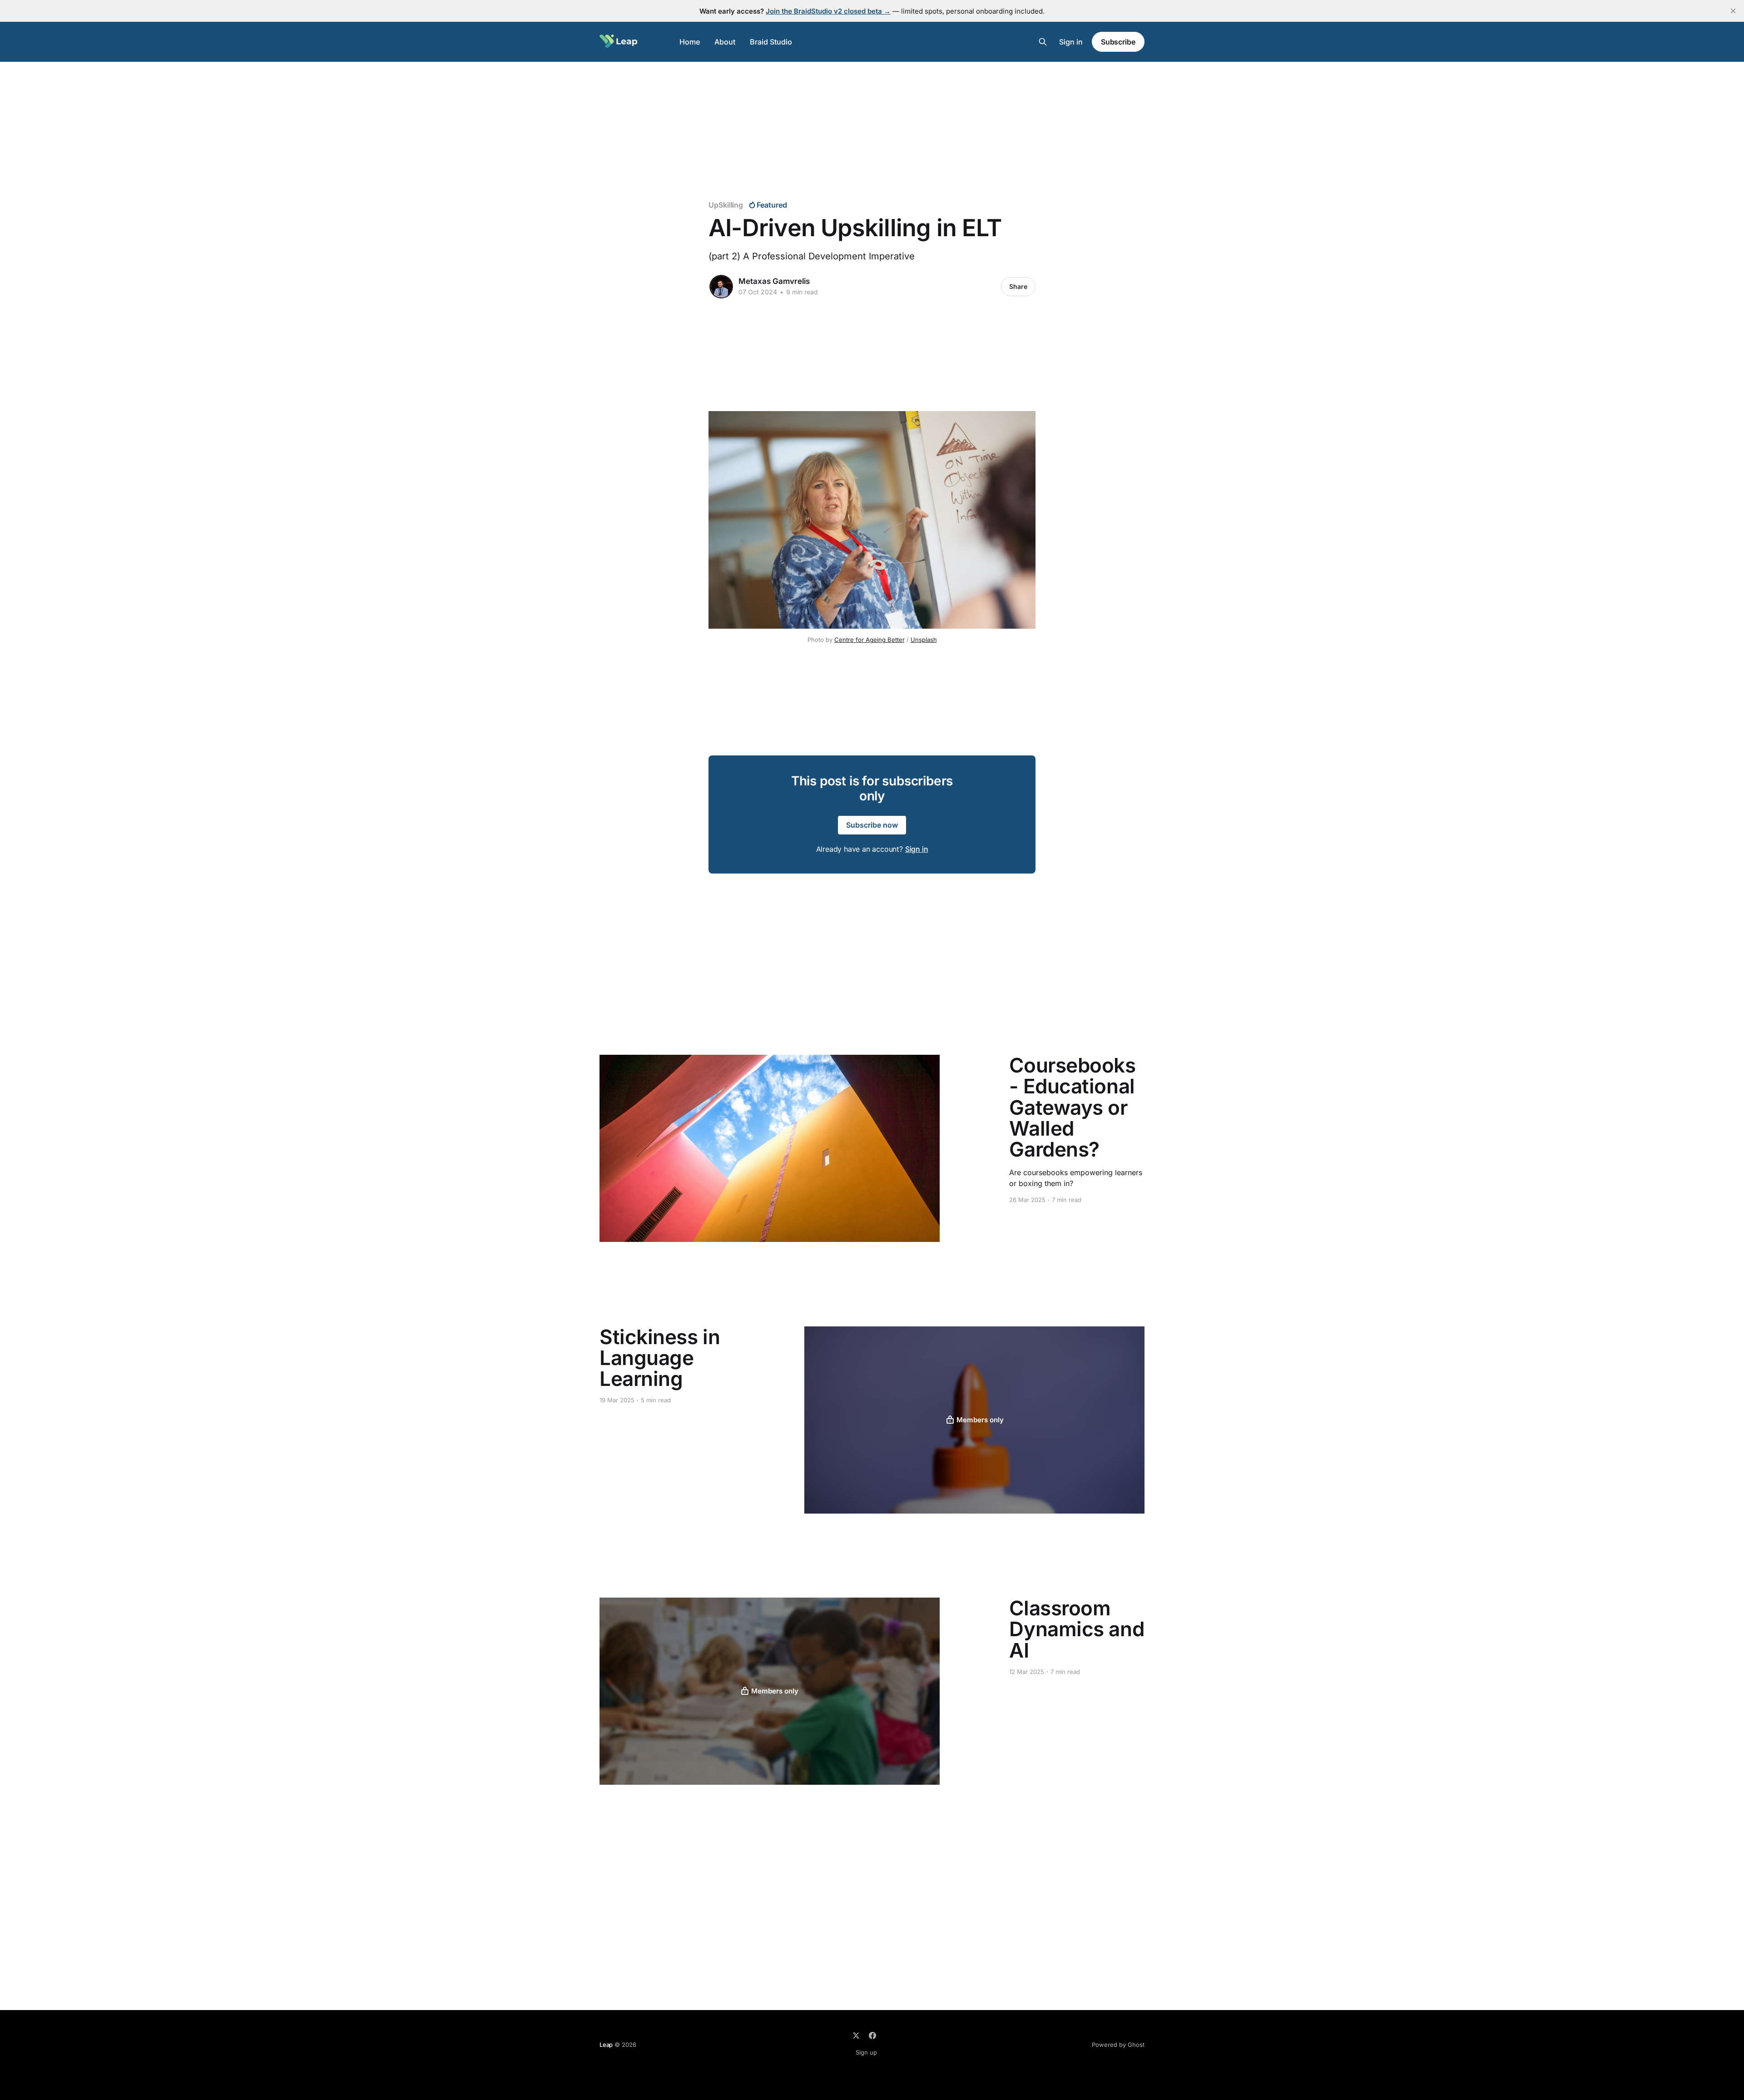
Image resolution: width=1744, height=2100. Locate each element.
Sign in (1071, 42)
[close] (1733, 11)
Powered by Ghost (1118, 2045)
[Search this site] (1043, 42)
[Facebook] (872, 2035)
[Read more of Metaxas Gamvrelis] (721, 287)
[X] (856, 2035)
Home (690, 42)
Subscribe (1118, 42)
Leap (606, 2045)
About (725, 42)
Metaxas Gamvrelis (774, 281)
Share (1018, 286)
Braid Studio (771, 42)
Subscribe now (872, 825)
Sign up (866, 2052)
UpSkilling (726, 205)
